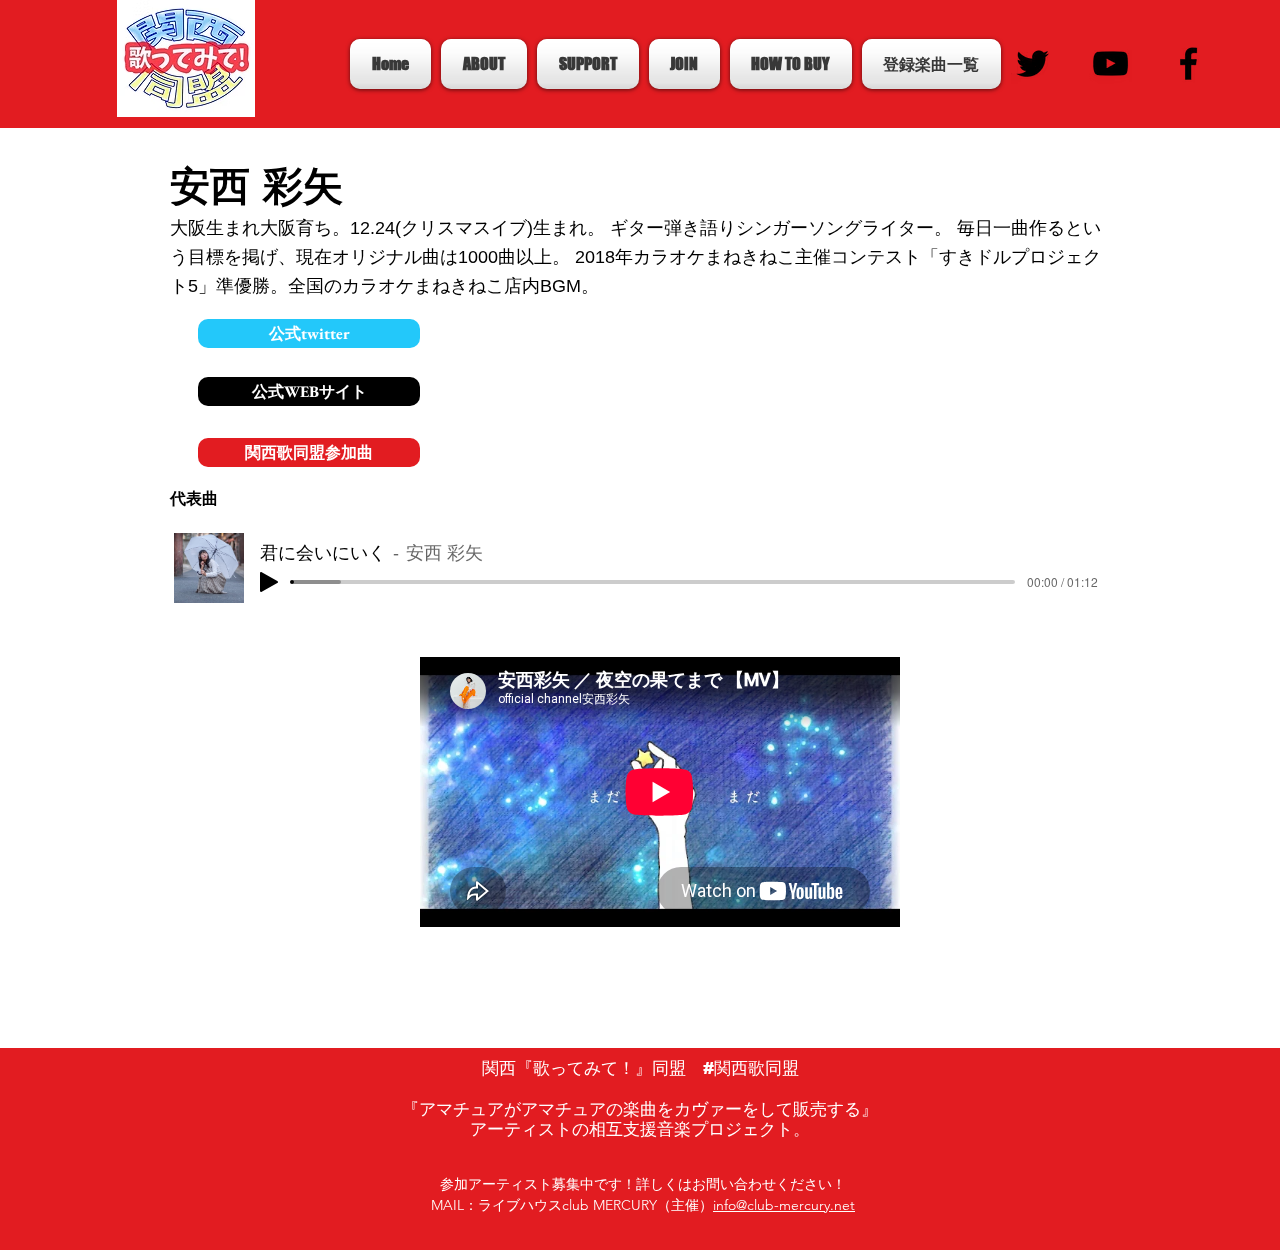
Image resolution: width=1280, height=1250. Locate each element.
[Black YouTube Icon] (1110, 63)
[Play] (269, 582)
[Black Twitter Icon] (1032, 63)
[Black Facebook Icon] (1188, 63)
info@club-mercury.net (784, 1205)
